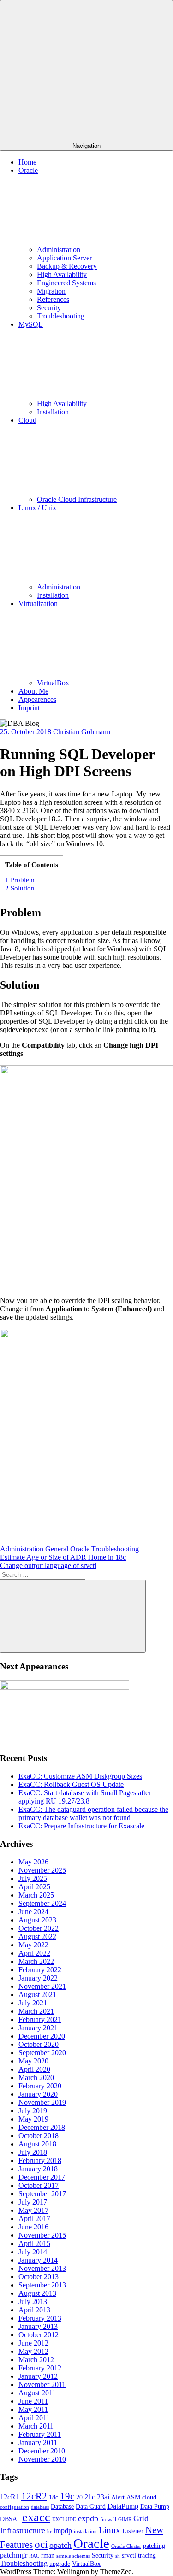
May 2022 (33, 1945)
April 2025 (34, 1887)
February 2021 (40, 2019)
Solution (20, 888)
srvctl (129, 2555)
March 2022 (36, 1961)
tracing (147, 2555)
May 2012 (33, 2351)
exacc (36, 2517)
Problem (20, 880)
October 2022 (39, 1928)
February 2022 (40, 1970)
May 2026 (33, 1862)
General (57, 1549)
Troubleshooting (61, 316)
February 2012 (40, 2368)
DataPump (123, 2506)
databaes (40, 2507)
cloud (149, 2497)
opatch (60, 2545)
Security (49, 308)
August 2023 (37, 1920)
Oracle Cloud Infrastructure (77, 499)
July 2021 (33, 2003)
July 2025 (33, 1878)
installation (85, 2532)
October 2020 (39, 2044)
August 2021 (37, 1995)
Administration (59, 250)
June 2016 (33, 2227)
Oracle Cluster (126, 2546)
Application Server (64, 258)
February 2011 (40, 2434)
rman (48, 2555)
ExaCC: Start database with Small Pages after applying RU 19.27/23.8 (85, 1797)
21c (90, 2497)
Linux (110, 2530)
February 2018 (40, 2160)
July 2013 (33, 2302)
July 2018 (33, 2152)
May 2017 (33, 2210)
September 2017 (42, 2194)
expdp (88, 2518)
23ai (103, 2497)
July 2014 (33, 2252)
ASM (133, 2497)
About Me (33, 691)
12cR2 (34, 2496)
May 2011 (33, 2409)
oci (41, 2544)
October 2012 (39, 2335)
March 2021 (36, 2011)
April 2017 (34, 2219)
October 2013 (39, 2277)
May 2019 (33, 2119)
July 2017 (33, 2202)
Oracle (80, 1549)
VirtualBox (53, 683)
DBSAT (10, 2519)
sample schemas (73, 2556)
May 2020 (33, 2061)
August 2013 (37, 2293)
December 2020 (42, 2036)
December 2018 (42, 2127)
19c (67, 2496)
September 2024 (42, 1903)
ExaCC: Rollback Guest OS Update (71, 1784)
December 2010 (42, 2451)
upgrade (60, 2564)
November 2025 (42, 1870)
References (53, 299)
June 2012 (33, 2343)
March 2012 (36, 2360)
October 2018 (39, 2136)
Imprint (29, 708)
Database (62, 2507)
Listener (133, 2531)
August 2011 (37, 2393)
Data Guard (91, 2507)
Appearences (37, 699)
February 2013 (40, 2318)
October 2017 (39, 2185)
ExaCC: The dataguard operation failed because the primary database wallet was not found (93, 1813)
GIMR (125, 2520)
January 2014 (38, 2260)
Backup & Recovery (67, 266)
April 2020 (34, 2069)
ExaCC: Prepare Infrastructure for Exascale (81, 1826)
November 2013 (42, 2268)
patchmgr (14, 2555)
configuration (15, 2507)
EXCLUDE (64, 2520)
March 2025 (36, 1895)
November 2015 (42, 2235)
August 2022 (37, 1936)
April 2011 (34, 2418)
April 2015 (34, 2243)
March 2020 (36, 2078)
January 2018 (38, 2169)
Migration (51, 291)
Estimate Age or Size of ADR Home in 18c (63, 1557)
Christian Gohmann (82, 732)
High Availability (62, 274)
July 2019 (33, 2111)
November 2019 (42, 2102)
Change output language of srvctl (48, 1565)
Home (27, 162)
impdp (63, 2531)
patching (154, 2546)
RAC (34, 2556)
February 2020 (40, 2086)
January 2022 (38, 1978)
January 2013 (38, 2326)
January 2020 (38, 2094)
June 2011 (33, 2401)
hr (49, 2532)
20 (79, 2497)
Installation (53, 412)
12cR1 (10, 2497)
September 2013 (42, 2285)
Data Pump (155, 2507)
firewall (108, 2520)
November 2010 (42, 2459)
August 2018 (37, 2144)
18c (54, 2497)
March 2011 (36, 2426)
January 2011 (38, 2443)
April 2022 (34, 1953)
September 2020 (42, 2053)
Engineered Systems (66, 283)
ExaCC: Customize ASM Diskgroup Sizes (80, 1776)
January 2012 (38, 2376)
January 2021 (38, 2028)
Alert (118, 2497)
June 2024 (33, 1912)
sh (118, 2556)
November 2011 (42, 2384)
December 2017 (42, 2177)
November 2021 (42, 1986)
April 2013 (34, 2310)
